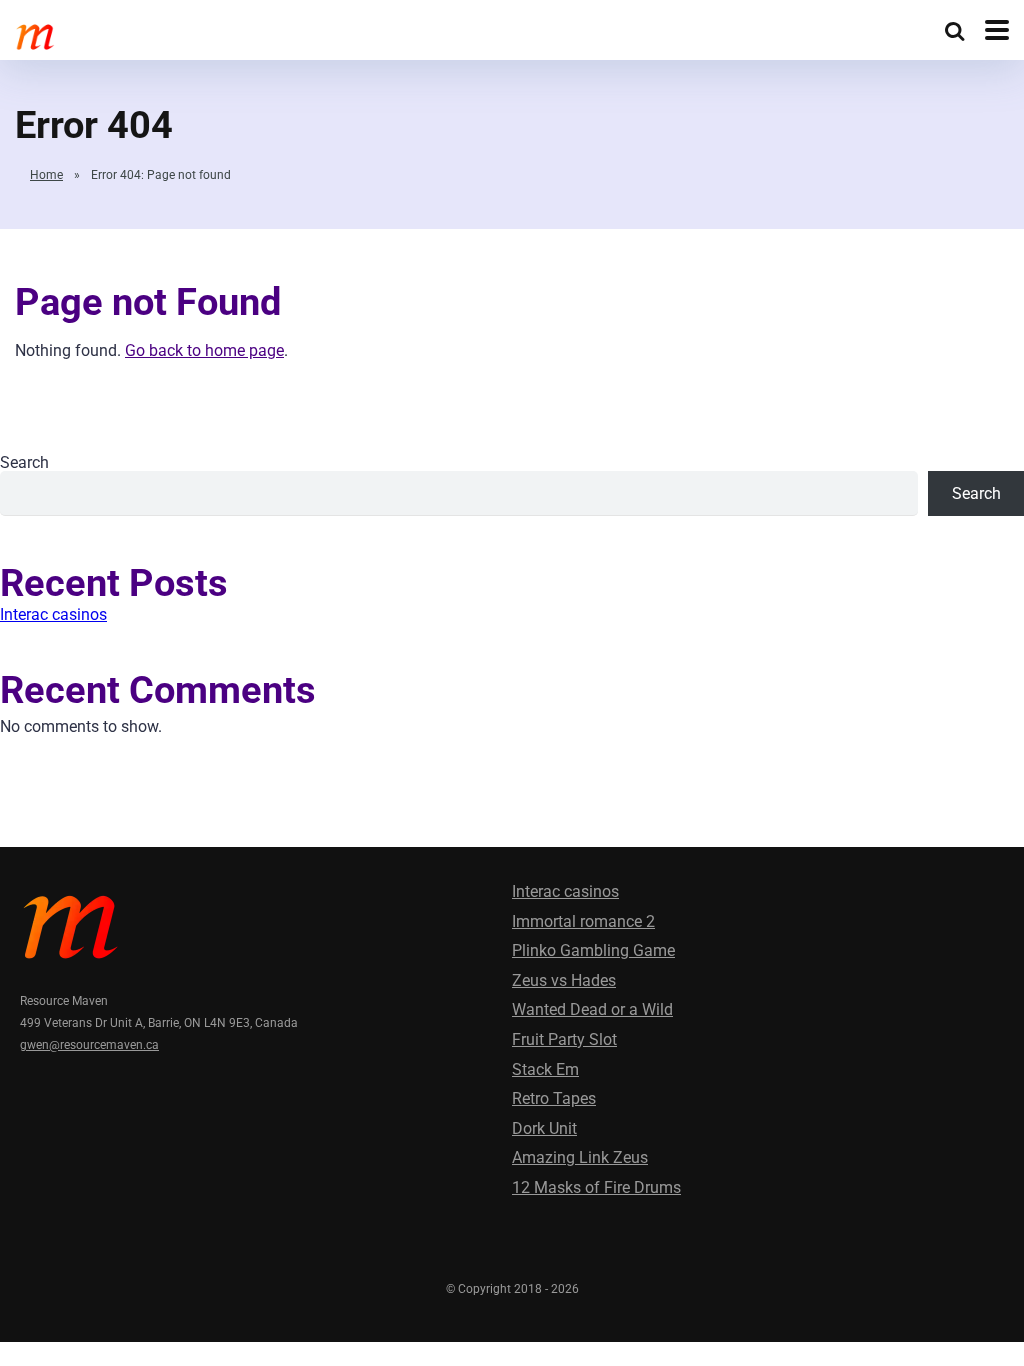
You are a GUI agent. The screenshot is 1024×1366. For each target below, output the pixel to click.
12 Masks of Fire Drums (596, 1187)
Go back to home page (204, 350)
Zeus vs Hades (564, 980)
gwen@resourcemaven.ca (89, 1045)
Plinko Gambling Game (593, 950)
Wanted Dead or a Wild (592, 1009)
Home (46, 175)
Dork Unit (544, 1128)
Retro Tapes (554, 1098)
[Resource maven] (145, 34)
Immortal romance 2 (583, 921)
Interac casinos (53, 614)
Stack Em (545, 1069)
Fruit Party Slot (564, 1039)
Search (24, 462)
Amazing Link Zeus (580, 1157)
